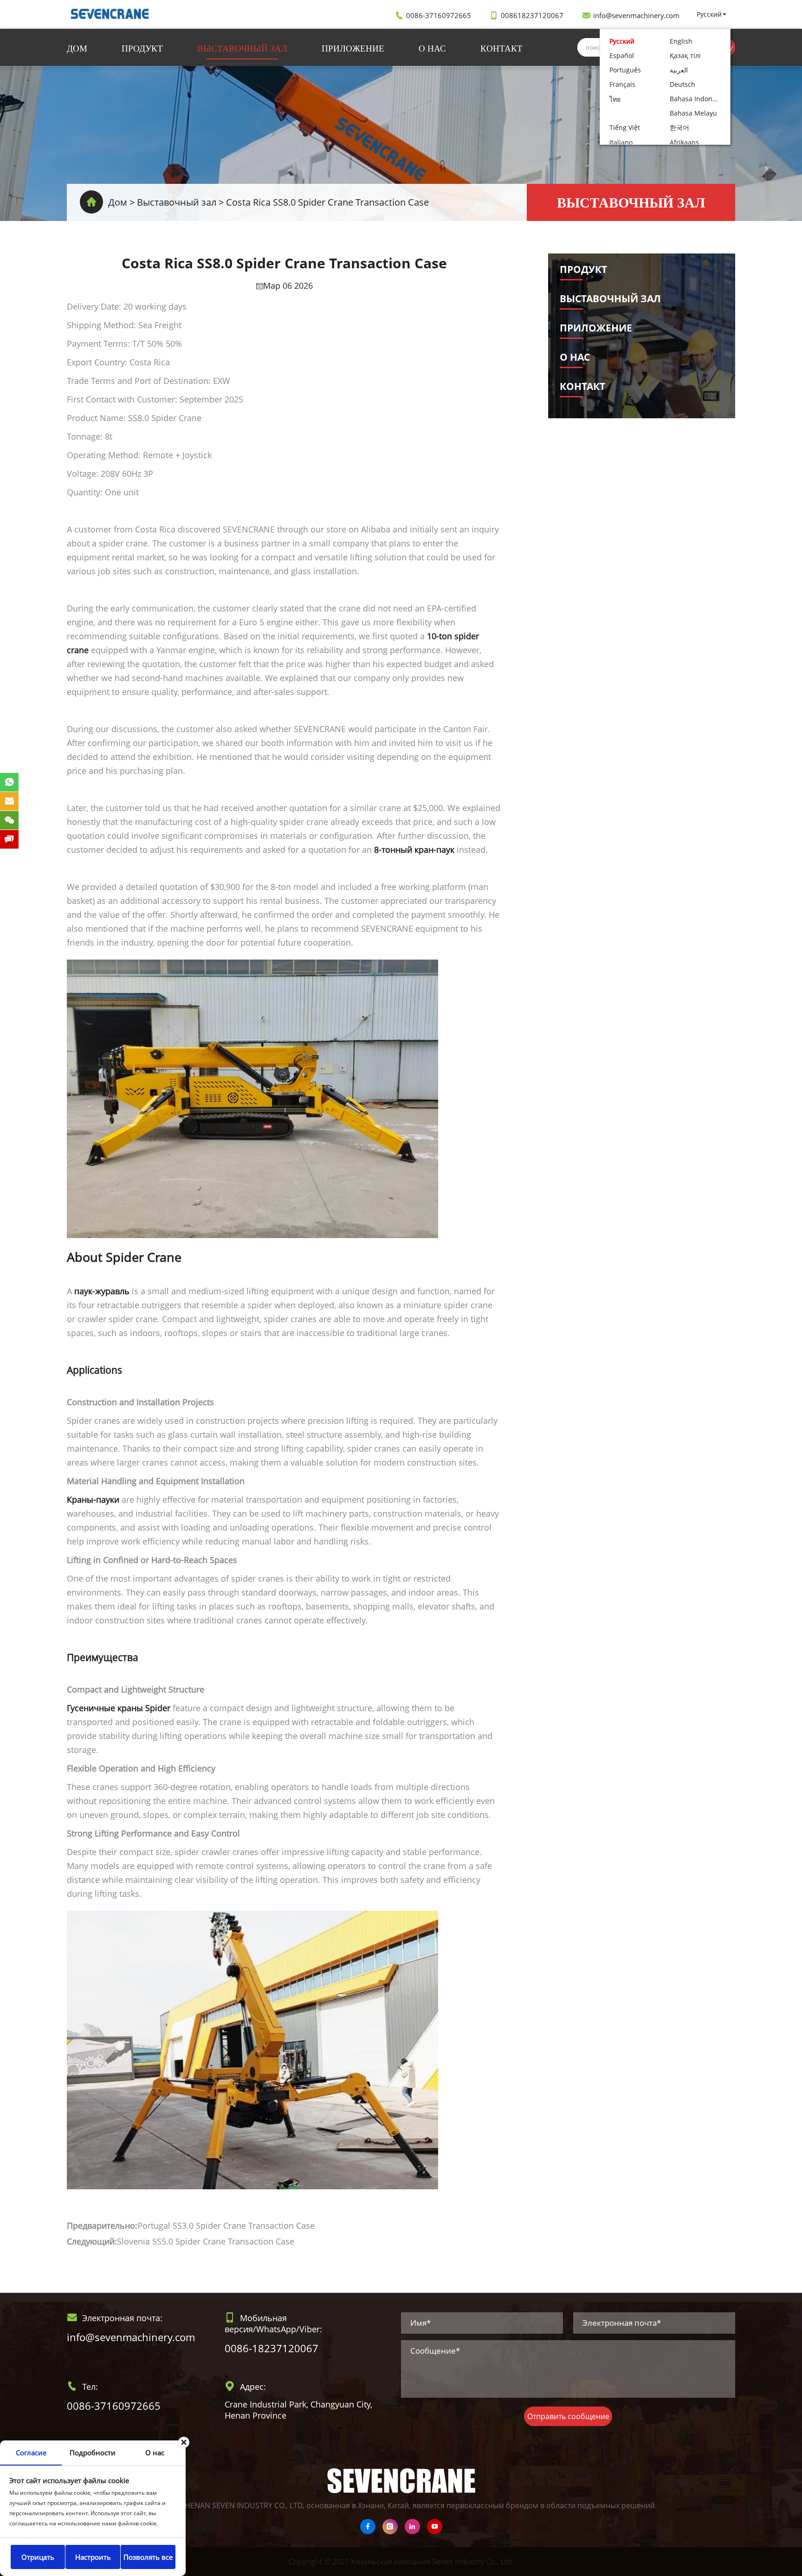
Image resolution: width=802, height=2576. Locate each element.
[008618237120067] (9, 782)
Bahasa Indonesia (697, 99)
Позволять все (148, 2557)
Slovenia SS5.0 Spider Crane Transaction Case (206, 2241)
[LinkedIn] (412, 2527)
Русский (709, 14)
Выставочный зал (242, 48)
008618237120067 (532, 15)
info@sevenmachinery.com (636, 15)
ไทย (615, 99)
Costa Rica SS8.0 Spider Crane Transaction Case (327, 202)
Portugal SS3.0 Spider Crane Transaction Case (226, 2226)
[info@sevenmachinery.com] (9, 801)
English (681, 41)
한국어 (679, 127)
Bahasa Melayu (693, 113)
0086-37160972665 (439, 15)
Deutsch (682, 84)
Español (622, 55)
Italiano (621, 142)
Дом (77, 48)
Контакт (501, 48)
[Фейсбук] (368, 2527)
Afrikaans (684, 142)
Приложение (353, 48)
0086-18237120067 (272, 2348)
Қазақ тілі (685, 55)
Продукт (142, 48)
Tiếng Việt (625, 127)
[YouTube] (435, 2527)
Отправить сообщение (568, 2416)
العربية (679, 70)
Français (622, 84)
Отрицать (38, 2557)
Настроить (93, 2557)
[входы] (390, 2527)
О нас (432, 48)
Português (625, 70)
